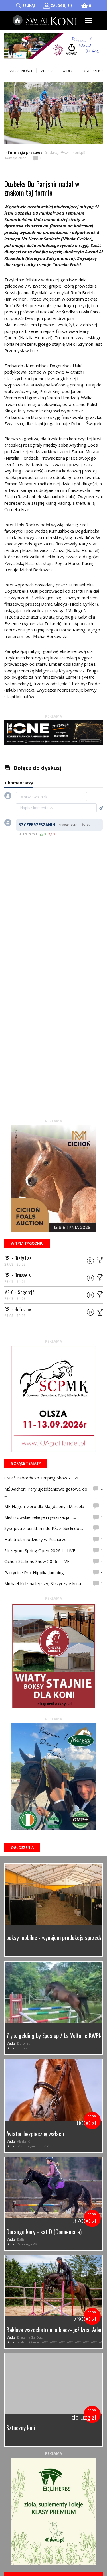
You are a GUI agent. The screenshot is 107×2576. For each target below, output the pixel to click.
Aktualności (20, 71)
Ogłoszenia (22, 1847)
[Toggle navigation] (89, 20)
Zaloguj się (61, 6)
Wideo (68, 71)
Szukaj (29, 6)
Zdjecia (47, 71)
